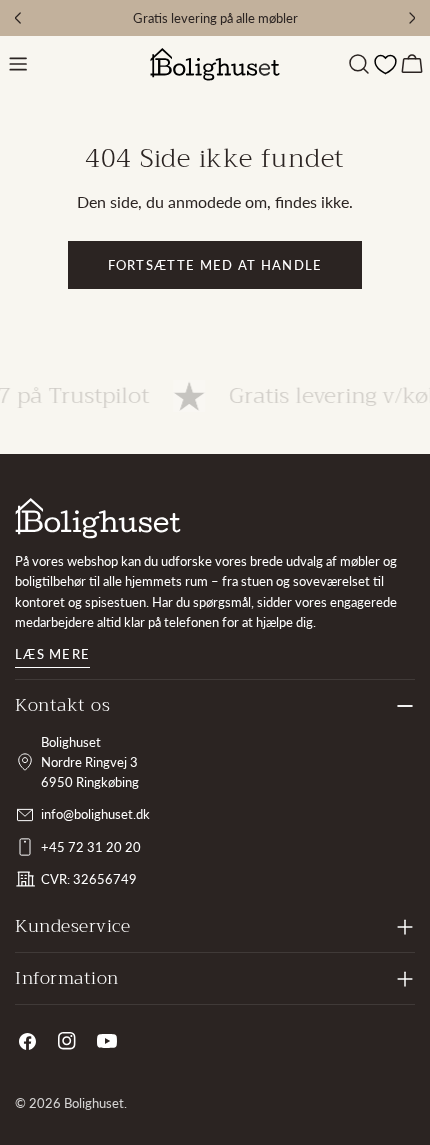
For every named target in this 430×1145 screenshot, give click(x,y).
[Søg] (359, 64)
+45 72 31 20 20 (91, 847)
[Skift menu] (18, 64)
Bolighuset (94, 1103)
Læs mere (52, 654)
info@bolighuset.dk (95, 814)
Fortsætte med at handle (215, 265)
